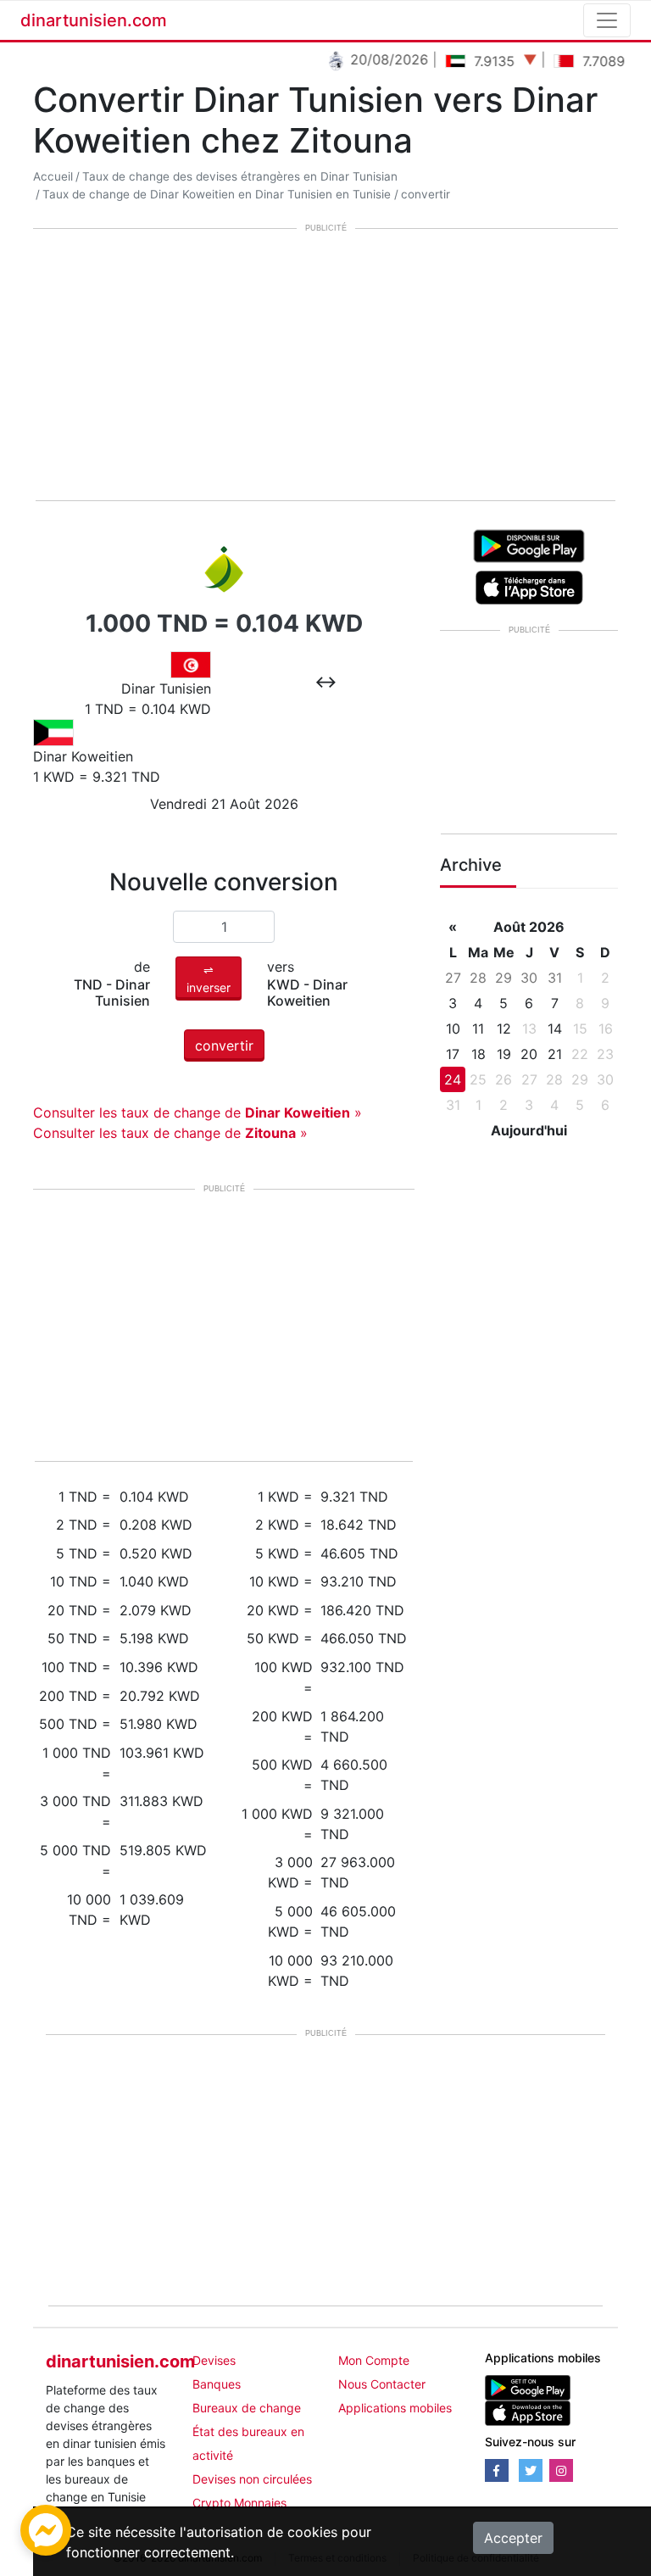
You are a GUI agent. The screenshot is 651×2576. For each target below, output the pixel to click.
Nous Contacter (382, 2384)
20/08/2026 (373, 59)
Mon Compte (374, 2360)
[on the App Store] (529, 586)
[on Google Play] (529, 544)
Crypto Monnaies (239, 2503)
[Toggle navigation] (607, 20)
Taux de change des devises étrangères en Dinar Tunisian (240, 176)
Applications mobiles (395, 2408)
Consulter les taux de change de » (198, 1112)
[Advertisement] (325, 366)
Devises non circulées (252, 2479)
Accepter (513, 2538)
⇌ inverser (209, 979)
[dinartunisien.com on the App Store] (528, 2412)
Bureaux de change (247, 2408)
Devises (214, 2360)
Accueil (53, 176)
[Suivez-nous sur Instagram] (561, 2470)
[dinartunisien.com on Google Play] (528, 2386)
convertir (426, 194)
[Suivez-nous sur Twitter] (531, 2470)
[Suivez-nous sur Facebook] (497, 2470)
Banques (217, 2384)
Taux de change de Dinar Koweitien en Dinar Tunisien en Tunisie (217, 194)
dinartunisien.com (94, 20)
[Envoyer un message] (46, 2529)
